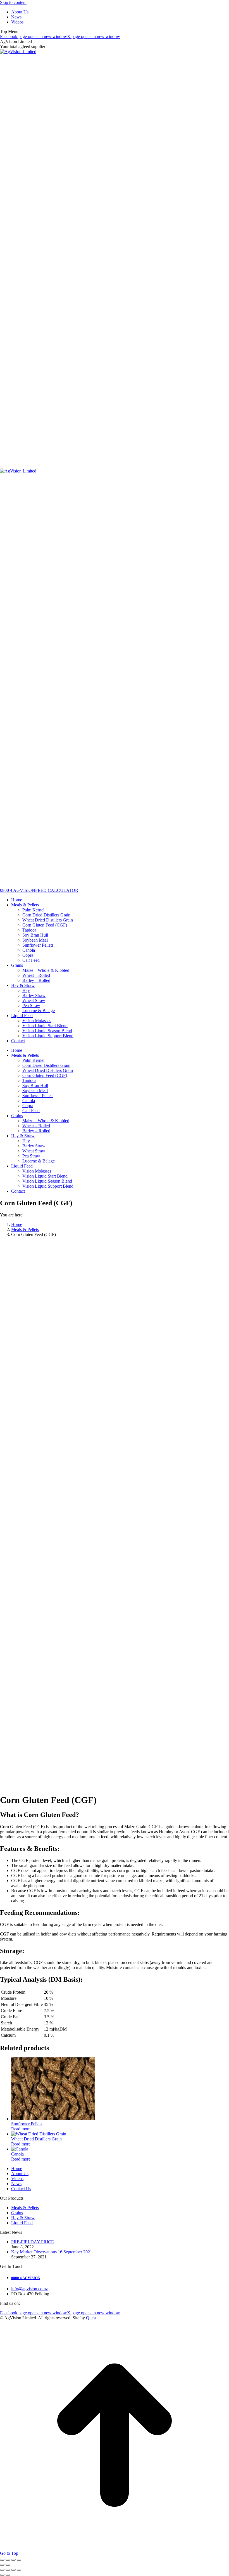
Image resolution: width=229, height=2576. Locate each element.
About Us (20, 2174)
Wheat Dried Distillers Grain (36, 2139)
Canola (17, 2154)
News (16, 2184)
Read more (21, 2129)
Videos (17, 2179)
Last (123, 1705)
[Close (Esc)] (19, 2560)
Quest (91, 2318)
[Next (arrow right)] (8, 2565)
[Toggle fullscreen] (8, 2560)
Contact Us (21, 2189)
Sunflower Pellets (27, 2124)
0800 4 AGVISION (18, 890)
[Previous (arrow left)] (2, 2565)
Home (17, 2169)
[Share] (13, 2560)
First (61, 1705)
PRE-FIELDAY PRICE (33, 2242)
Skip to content (13, 2)
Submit (8, 1786)
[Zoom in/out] (2, 2560)
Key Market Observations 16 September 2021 (52, 2252)
